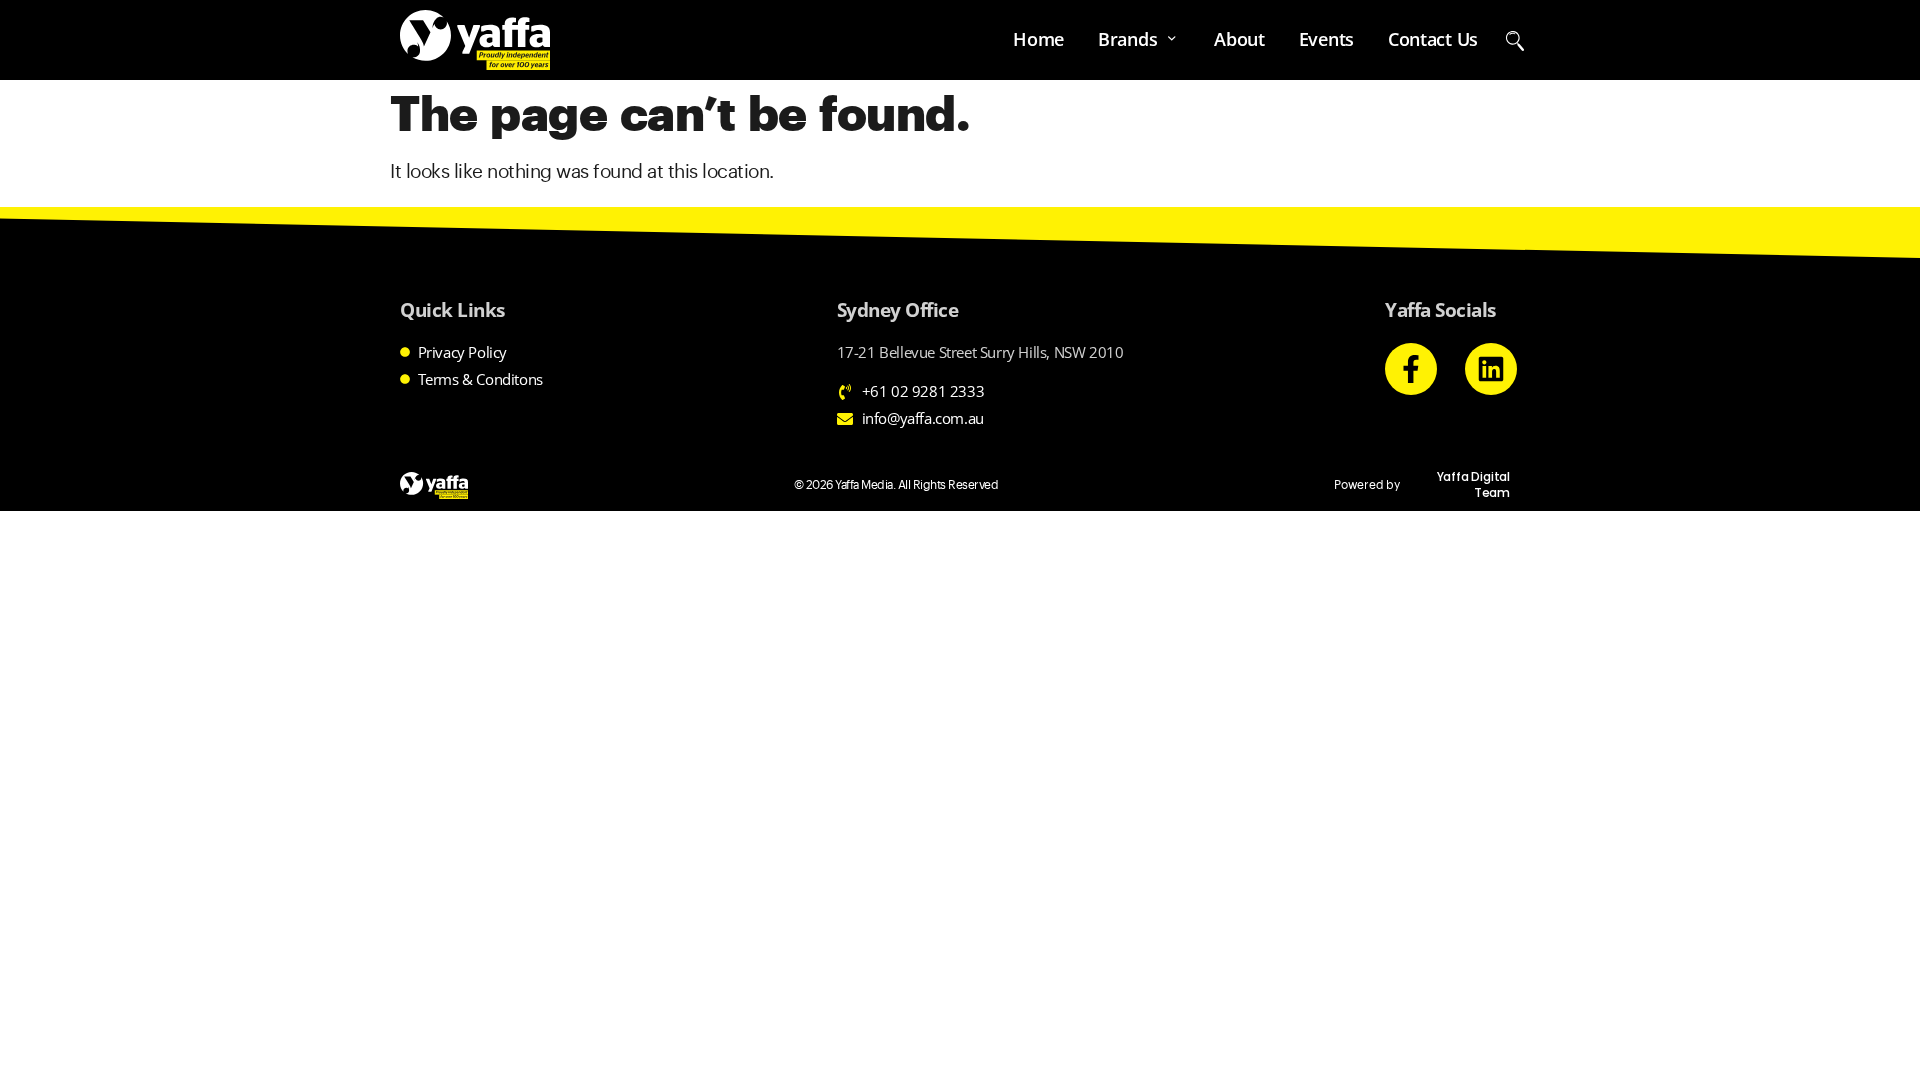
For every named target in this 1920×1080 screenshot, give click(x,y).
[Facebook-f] (1411, 369)
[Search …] (1515, 39)
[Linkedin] (1491, 369)
